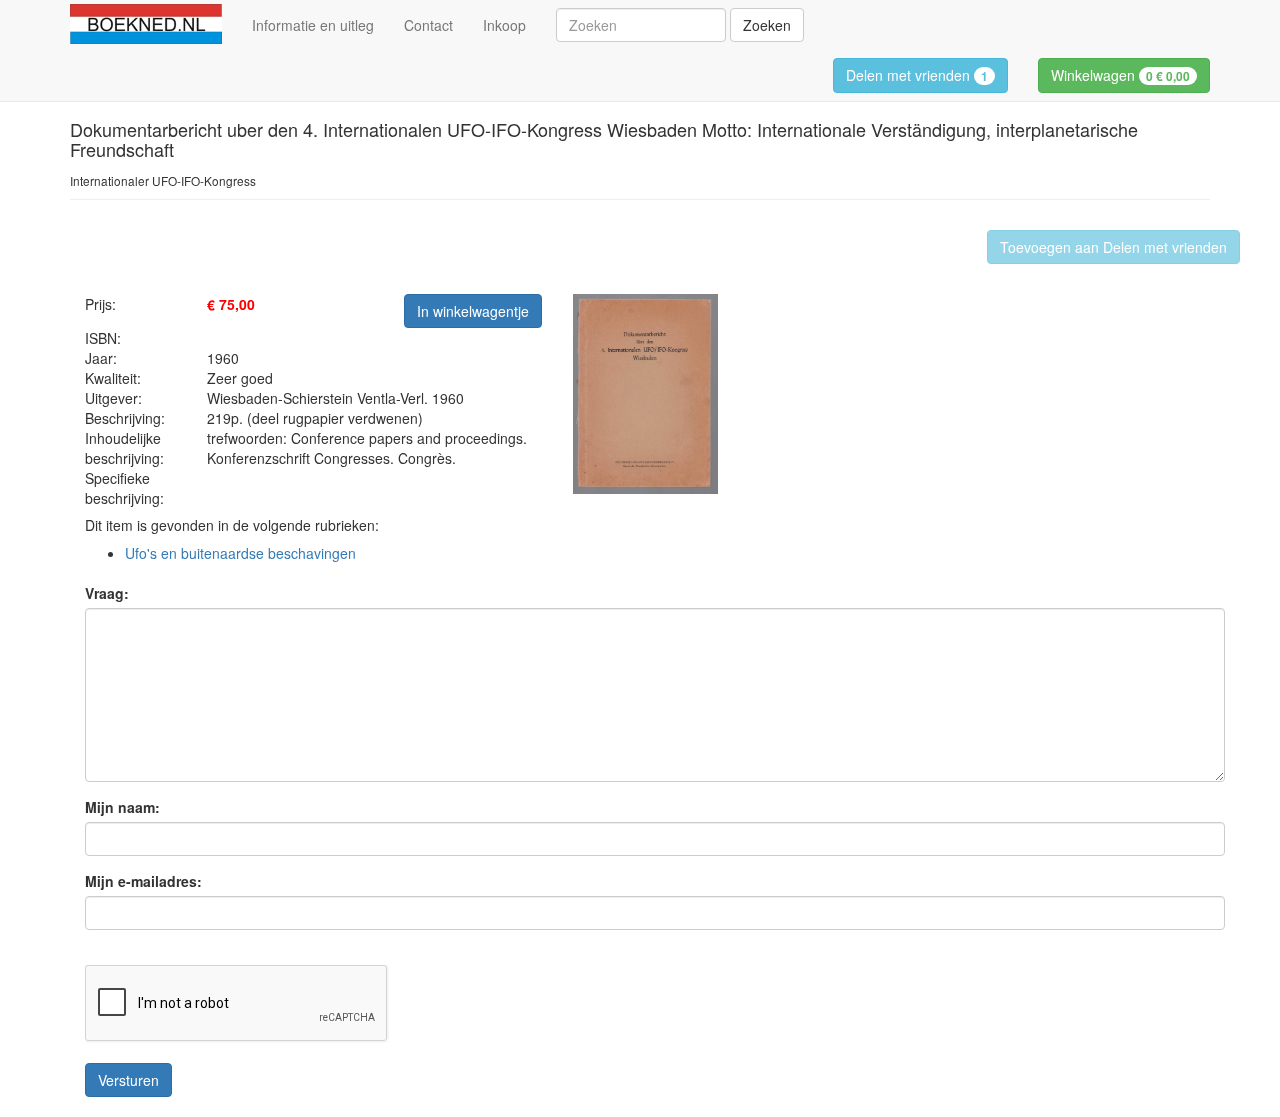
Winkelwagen (1120, 75)
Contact (428, 25)
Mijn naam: (122, 807)
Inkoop (504, 25)
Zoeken (767, 25)
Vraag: (107, 593)
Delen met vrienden (917, 75)
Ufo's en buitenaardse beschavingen (240, 553)
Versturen (128, 1080)
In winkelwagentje (473, 311)
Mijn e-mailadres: (143, 881)
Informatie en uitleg (313, 25)
